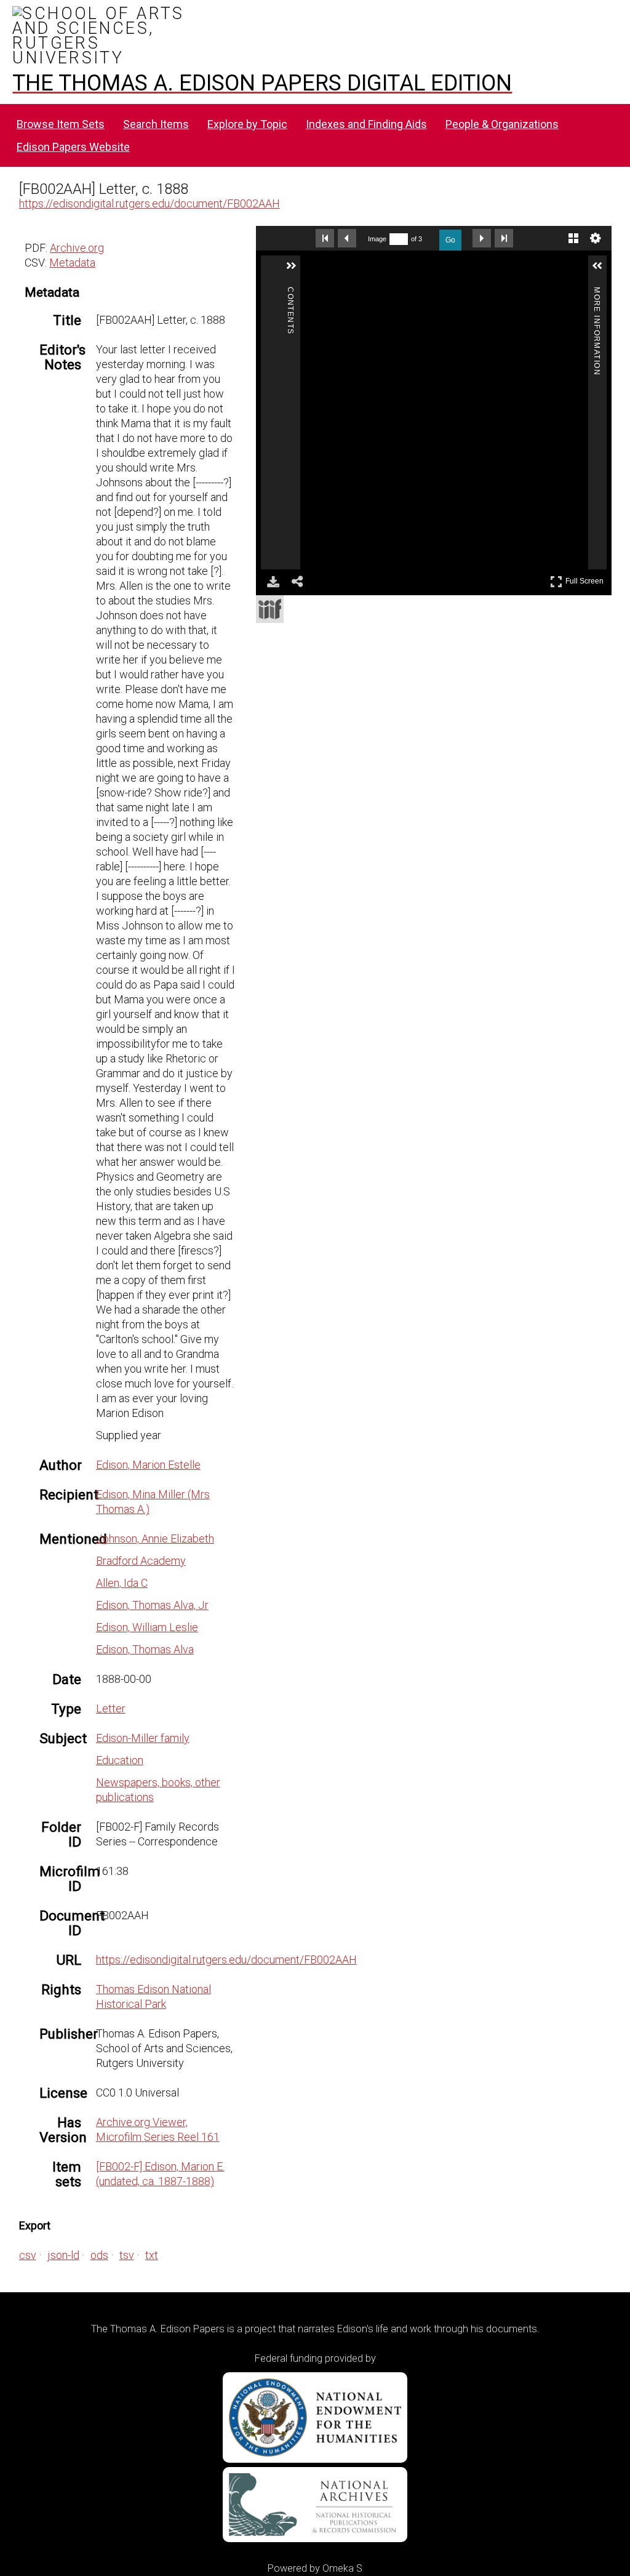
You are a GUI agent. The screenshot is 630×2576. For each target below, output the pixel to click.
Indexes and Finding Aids (366, 124)
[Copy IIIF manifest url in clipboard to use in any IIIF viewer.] (270, 609)
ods (99, 2255)
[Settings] (596, 238)
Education (120, 1760)
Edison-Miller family (143, 1738)
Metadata (72, 263)
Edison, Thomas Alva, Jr (152, 1605)
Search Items (156, 124)
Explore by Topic (247, 124)
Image (377, 239)
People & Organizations (502, 124)
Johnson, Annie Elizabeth (155, 1539)
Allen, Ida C (122, 1583)
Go (450, 240)
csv (28, 2255)
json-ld (63, 2255)
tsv (127, 2255)
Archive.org (77, 248)
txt (152, 2255)
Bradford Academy (141, 1561)
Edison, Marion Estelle (148, 1465)
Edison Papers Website (73, 147)
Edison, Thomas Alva (145, 1649)
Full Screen (586, 579)
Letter (111, 1708)
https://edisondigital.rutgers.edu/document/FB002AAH (150, 203)
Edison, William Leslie (147, 1627)
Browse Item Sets (61, 124)
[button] (404, 271)
